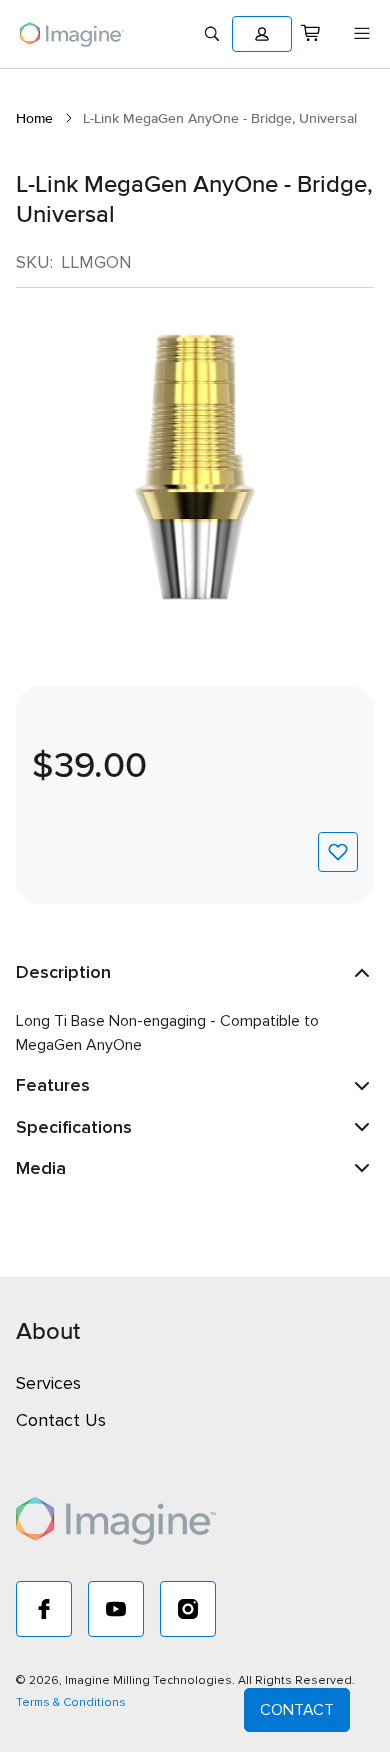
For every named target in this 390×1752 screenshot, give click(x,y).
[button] (262, 34)
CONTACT (297, 1710)
